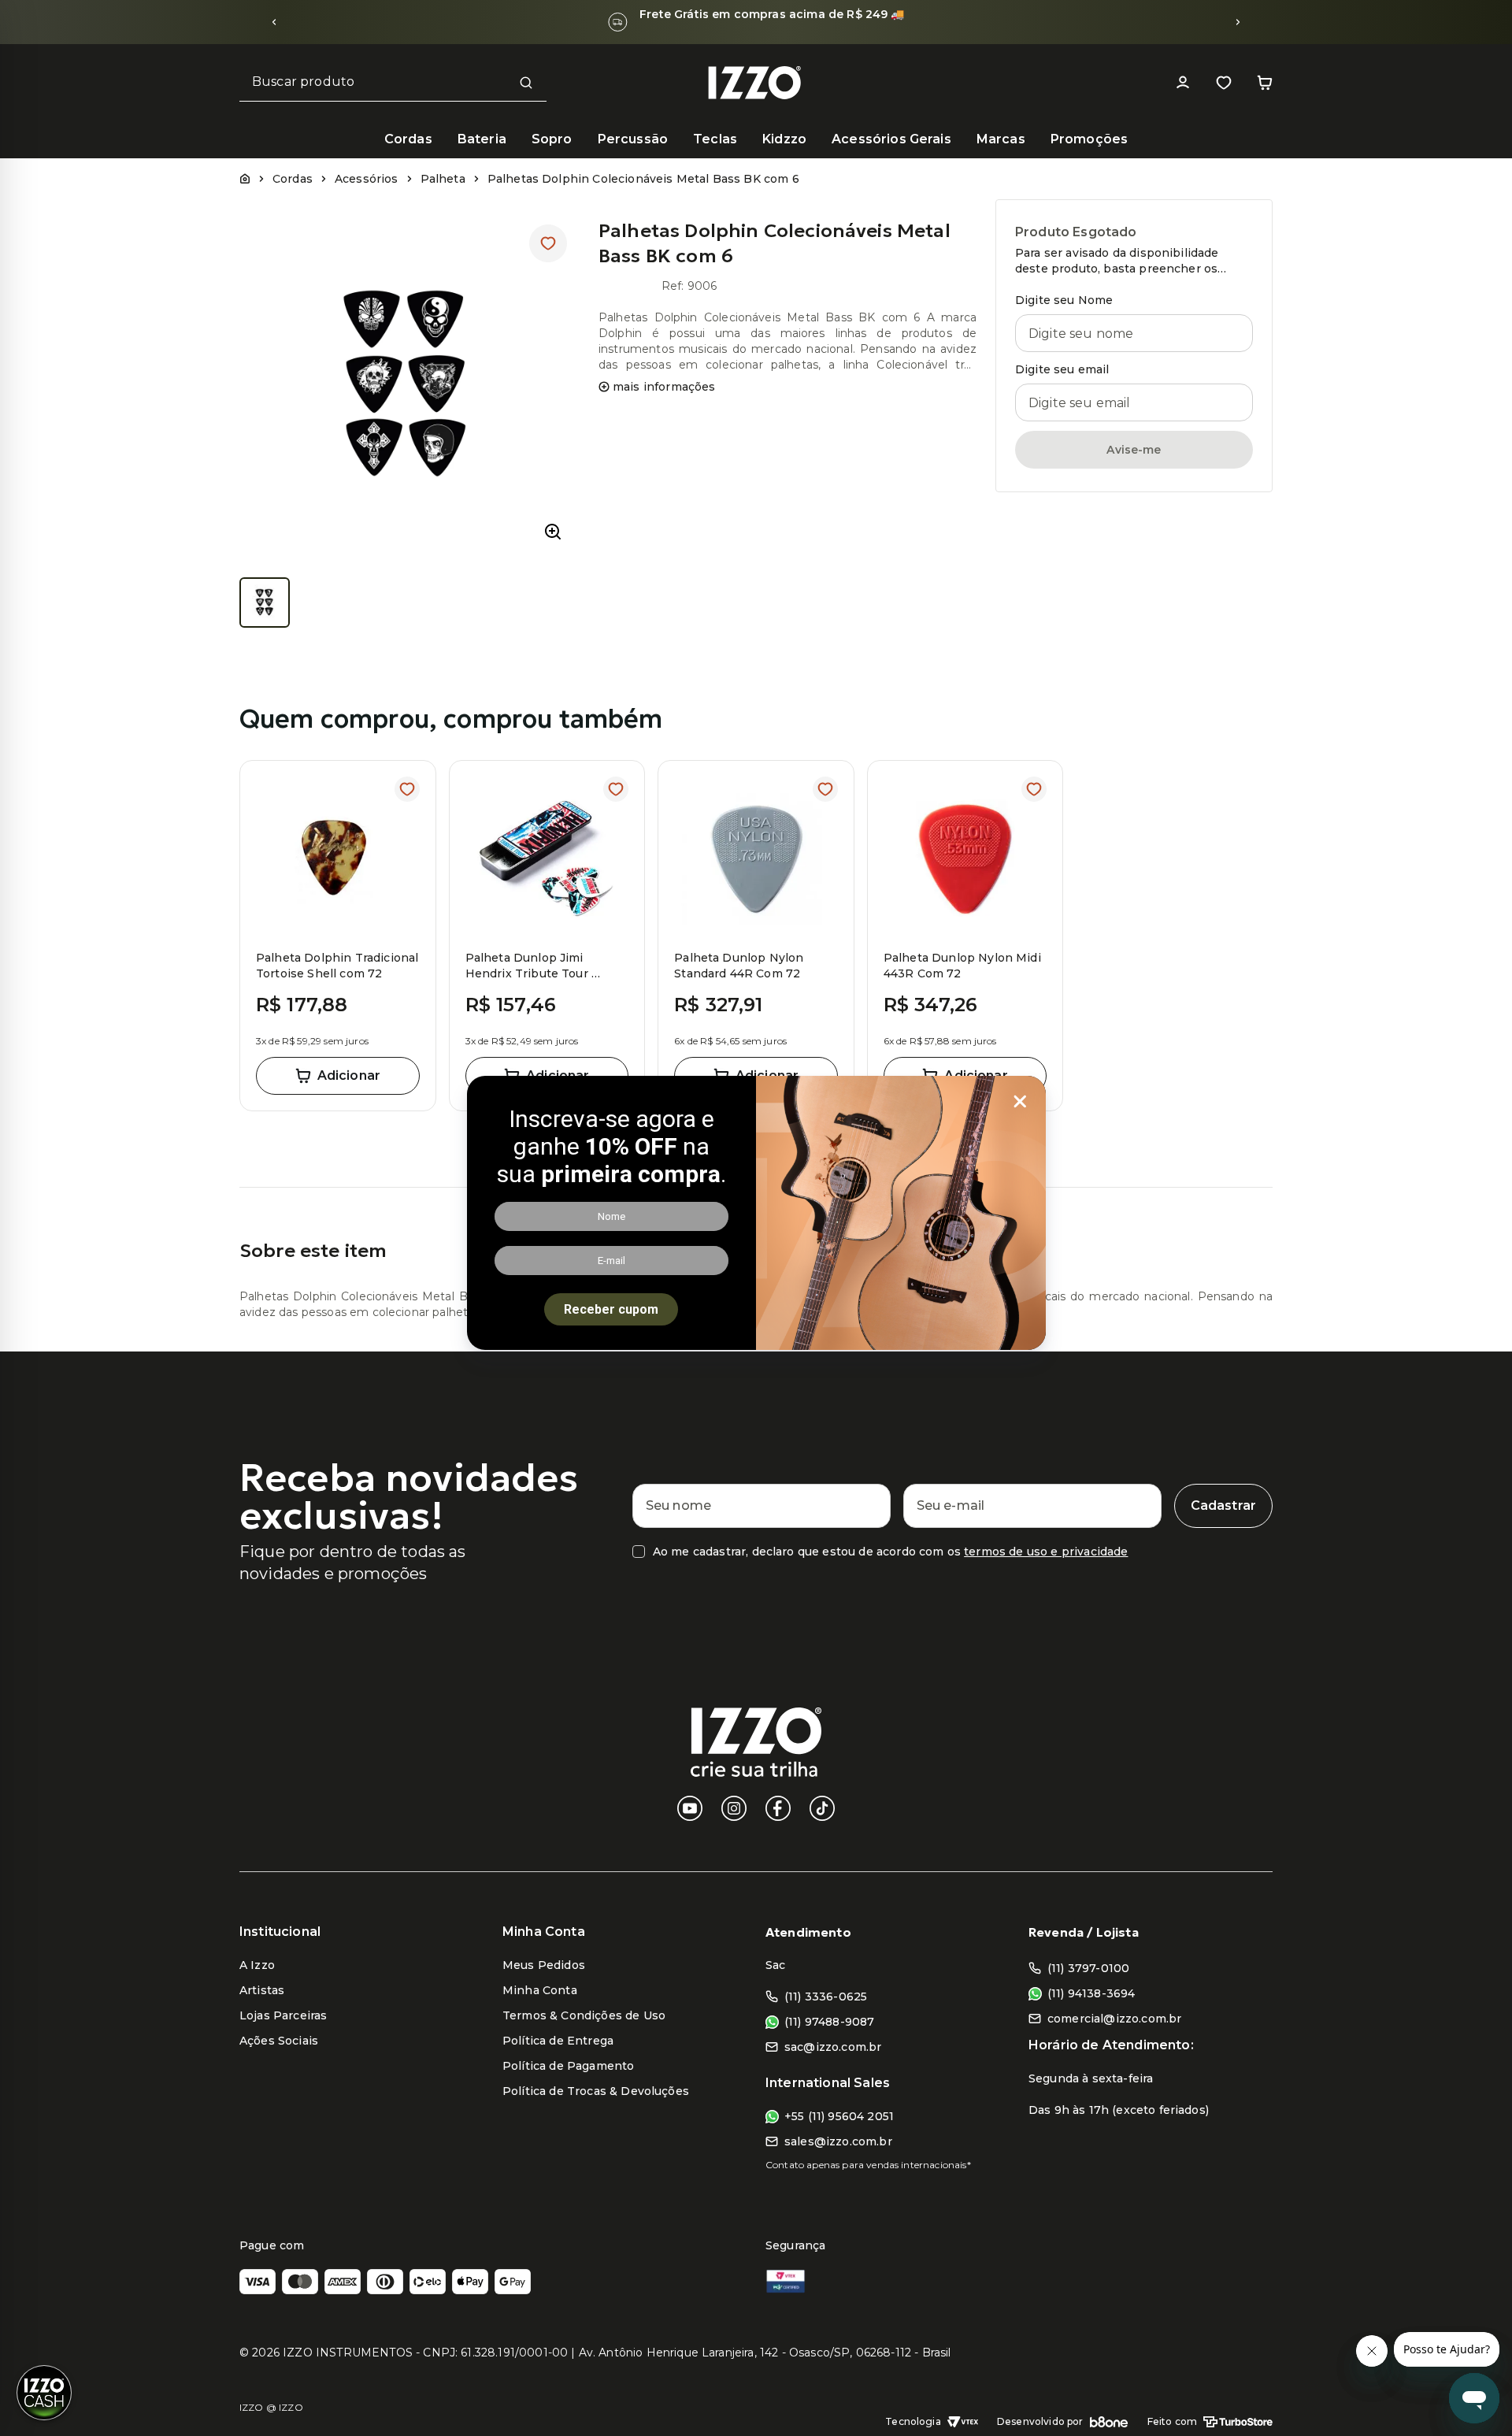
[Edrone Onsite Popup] (756, 1218)
